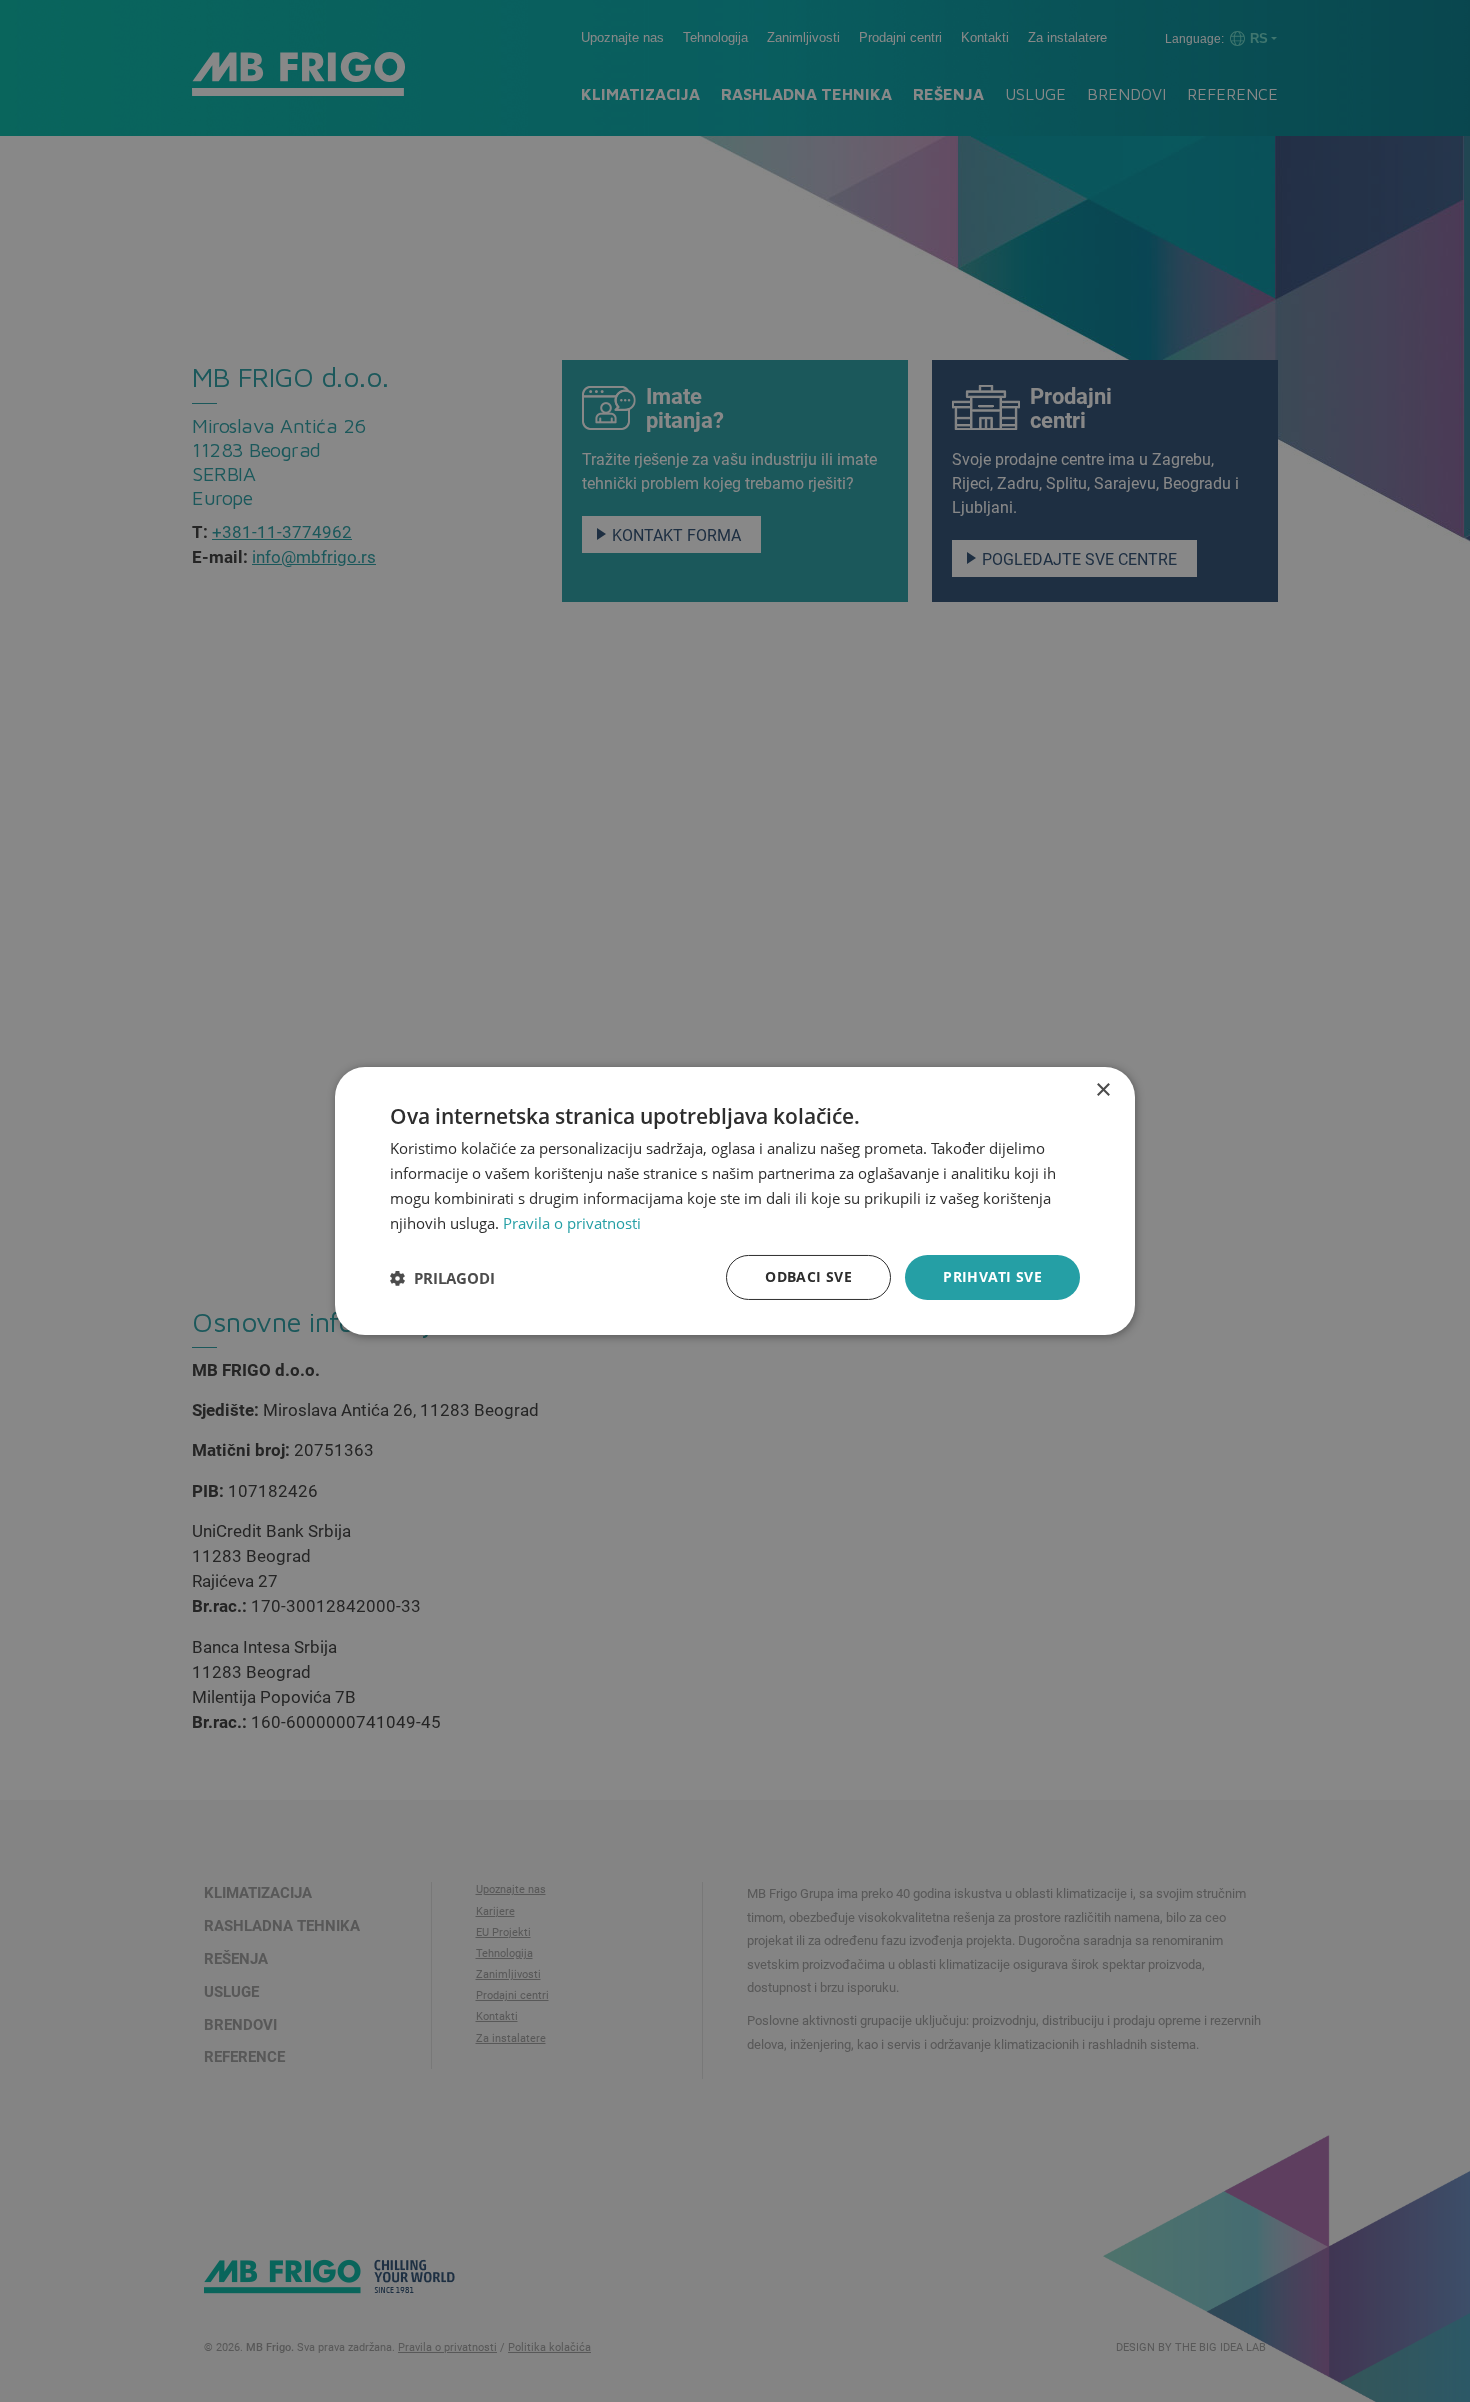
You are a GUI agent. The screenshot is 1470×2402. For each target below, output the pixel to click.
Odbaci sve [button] (808, 1276)
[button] (442, 1278)
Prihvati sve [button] (992, 1276)
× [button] (1102, 1090)
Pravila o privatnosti (572, 1223)
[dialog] (735, 1201)
